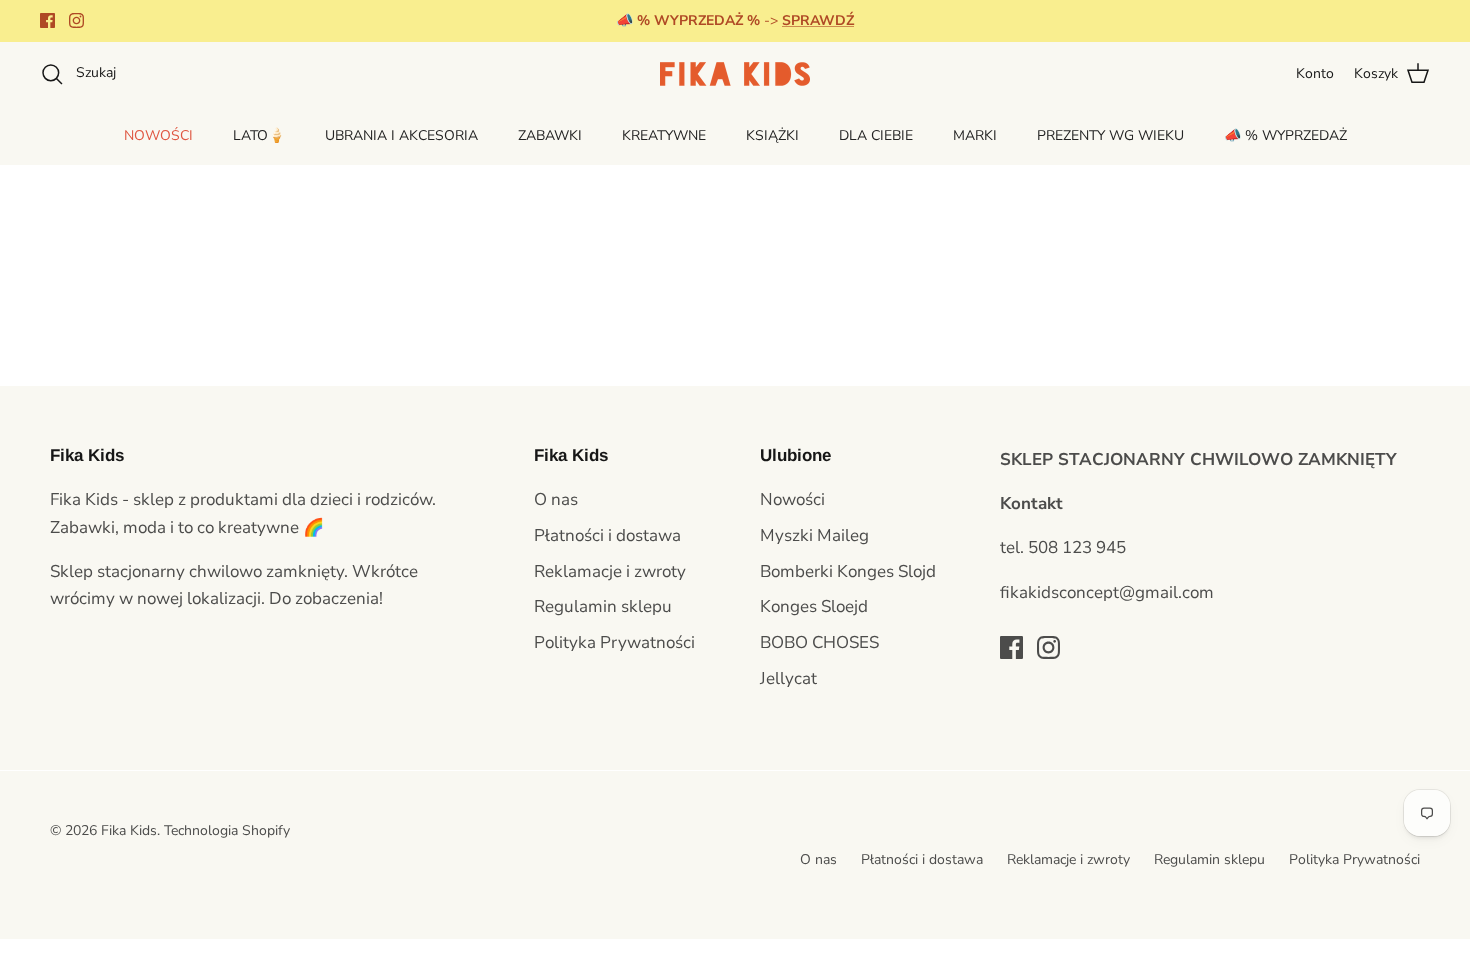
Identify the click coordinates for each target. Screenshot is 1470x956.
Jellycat (788, 678)
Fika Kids (129, 830)
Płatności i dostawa (607, 535)
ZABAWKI (550, 135)
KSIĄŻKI (772, 135)
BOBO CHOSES (819, 642)
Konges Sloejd (814, 606)
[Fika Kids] (735, 74)
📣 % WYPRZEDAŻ (1285, 135)
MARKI (975, 135)
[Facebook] (47, 20)
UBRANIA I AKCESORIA (401, 135)
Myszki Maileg (814, 535)
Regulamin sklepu (603, 606)
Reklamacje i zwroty (610, 571)
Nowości (792, 499)
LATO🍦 (259, 135)
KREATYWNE (664, 135)
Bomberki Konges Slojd (848, 571)
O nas (556, 499)
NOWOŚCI (158, 135)
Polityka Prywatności (614, 642)
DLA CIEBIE (876, 135)
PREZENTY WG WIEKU (1110, 135)
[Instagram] (76, 20)
